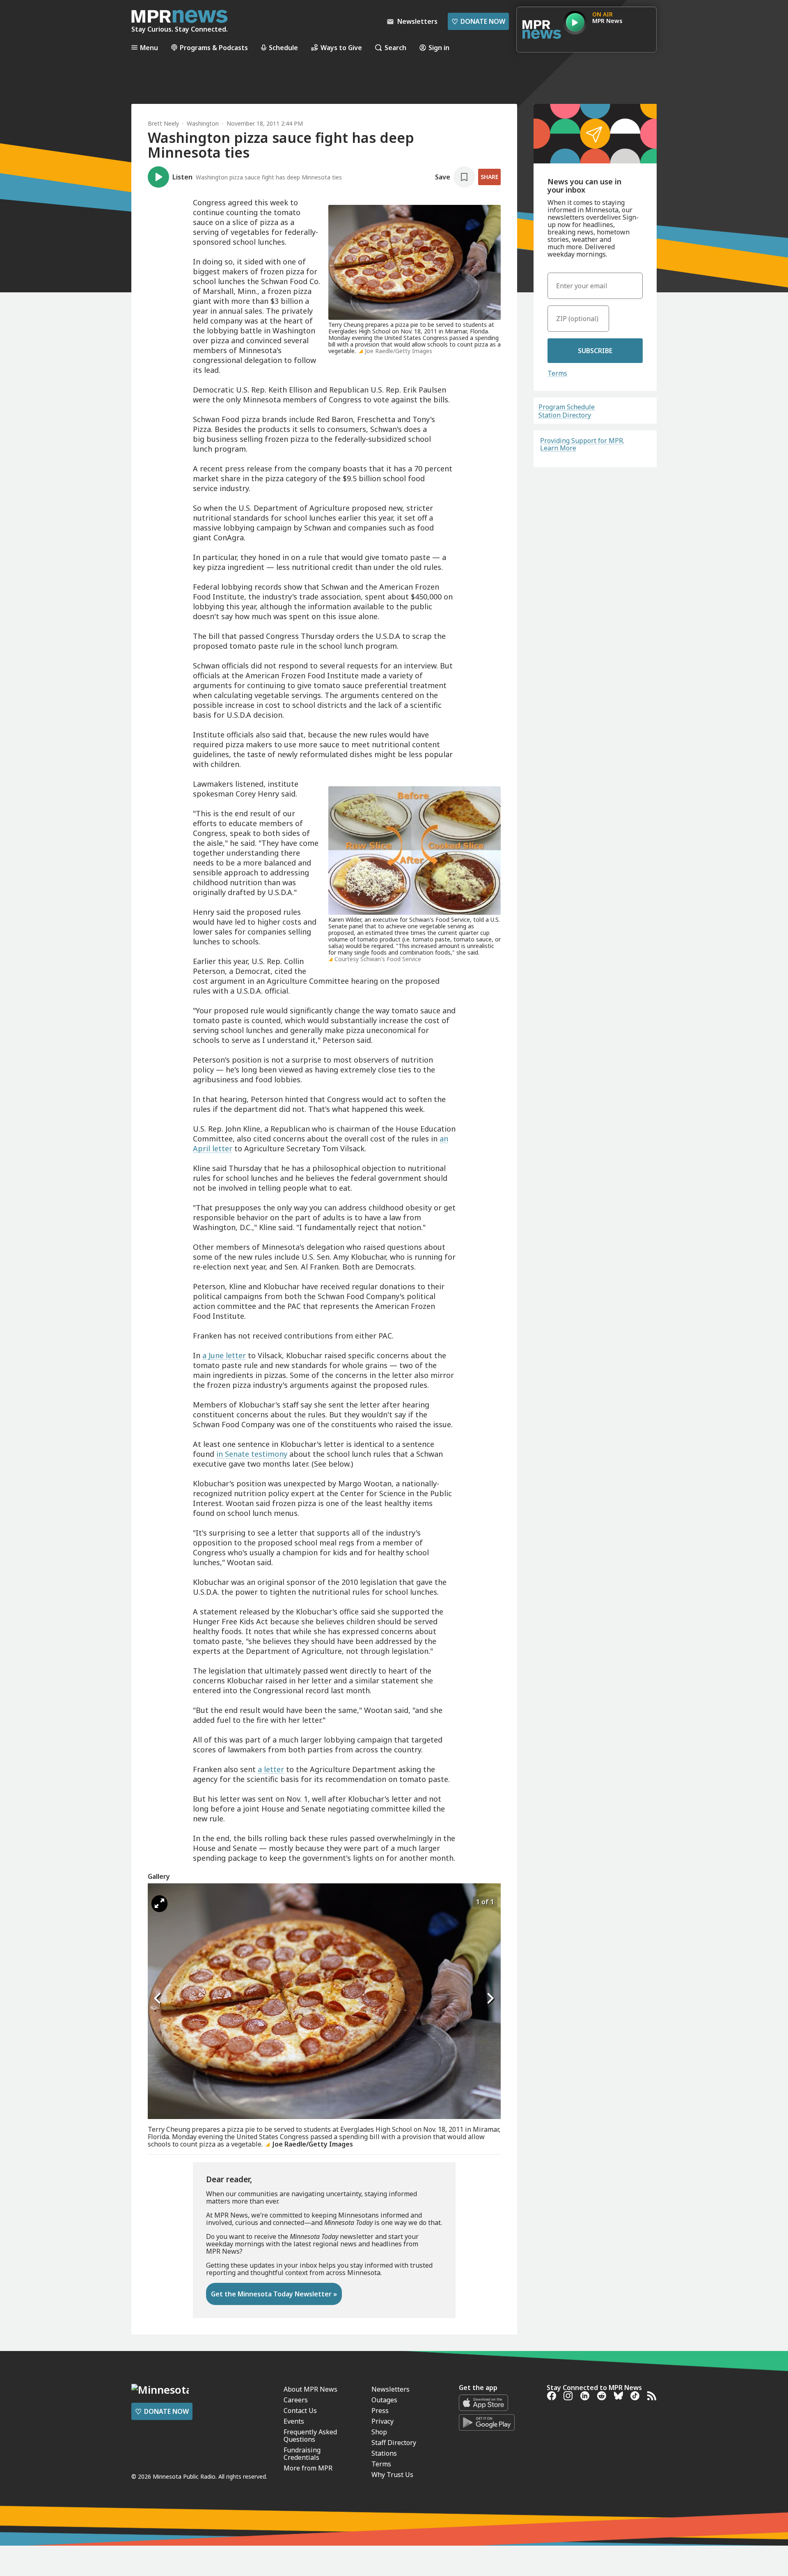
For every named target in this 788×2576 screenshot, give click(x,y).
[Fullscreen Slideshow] (159, 1904)
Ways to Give (341, 47)
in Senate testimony (252, 1454)
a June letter (224, 1355)
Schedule (283, 47)
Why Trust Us (392, 2475)
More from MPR (308, 2468)
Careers (296, 2400)
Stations (384, 2453)
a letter (271, 1769)
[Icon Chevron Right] (490, 1998)
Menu (149, 47)
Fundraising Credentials (302, 2454)
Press (380, 2411)
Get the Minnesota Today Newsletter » (274, 2294)
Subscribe (595, 351)
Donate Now (478, 21)
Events (294, 2421)
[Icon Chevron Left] (158, 1998)
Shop (379, 2432)
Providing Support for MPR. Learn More (582, 444)
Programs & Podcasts (214, 47)
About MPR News (310, 2389)
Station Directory (565, 415)
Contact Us (300, 2411)
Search (395, 47)
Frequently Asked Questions (310, 2436)
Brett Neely (163, 123)
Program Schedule (567, 407)
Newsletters (391, 2389)
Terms (557, 373)
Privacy (383, 2421)
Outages (384, 2400)
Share (489, 177)
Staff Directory (394, 2443)
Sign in (439, 47)
